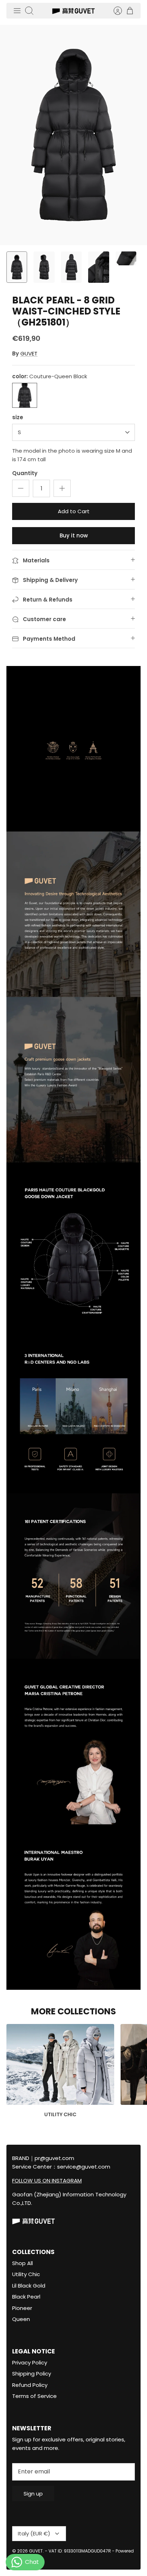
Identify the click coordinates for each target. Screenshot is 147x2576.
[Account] (114, 11)
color (50, 376)
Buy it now (74, 535)
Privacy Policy (30, 2362)
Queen (21, 2319)
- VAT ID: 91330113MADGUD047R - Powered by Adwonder (73, 2554)
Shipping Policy (32, 2374)
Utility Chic (26, 2274)
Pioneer (22, 2308)
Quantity (25, 473)
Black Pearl (26, 2297)
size (18, 417)
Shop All (22, 2263)
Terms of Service (34, 2396)
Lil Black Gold (29, 2286)
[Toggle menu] (17, 11)
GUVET (29, 353)
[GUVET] (73, 11)
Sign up (33, 2494)
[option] (73, 135)
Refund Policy (30, 2385)
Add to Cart (74, 511)
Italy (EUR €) (34, 2533)
